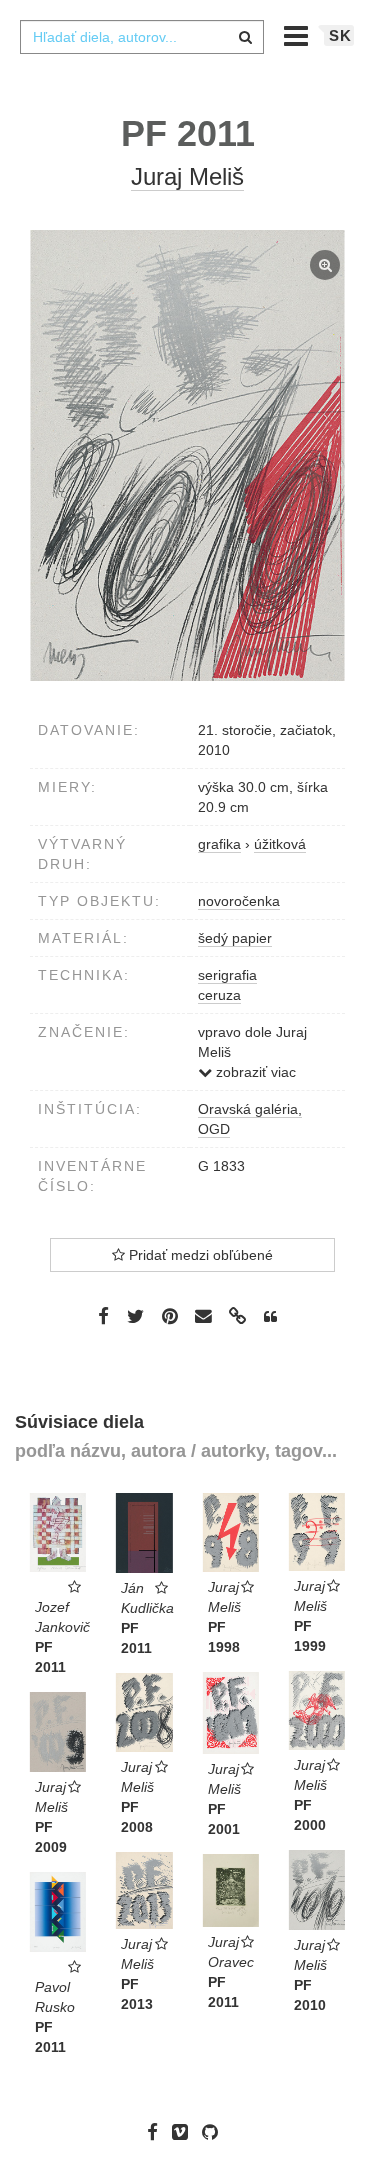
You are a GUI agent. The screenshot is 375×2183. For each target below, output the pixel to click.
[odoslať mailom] (204, 1316)
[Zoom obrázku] (187, 455)
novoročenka (239, 901)
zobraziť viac (254, 1072)
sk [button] (340, 35)
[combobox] (142, 37)
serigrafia (227, 975)
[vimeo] (185, 2132)
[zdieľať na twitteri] (135, 1315)
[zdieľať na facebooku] (103, 1315)
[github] (215, 2132)
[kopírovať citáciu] (270, 1317)
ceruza (219, 995)
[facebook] (157, 2132)
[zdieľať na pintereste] (170, 1315)
